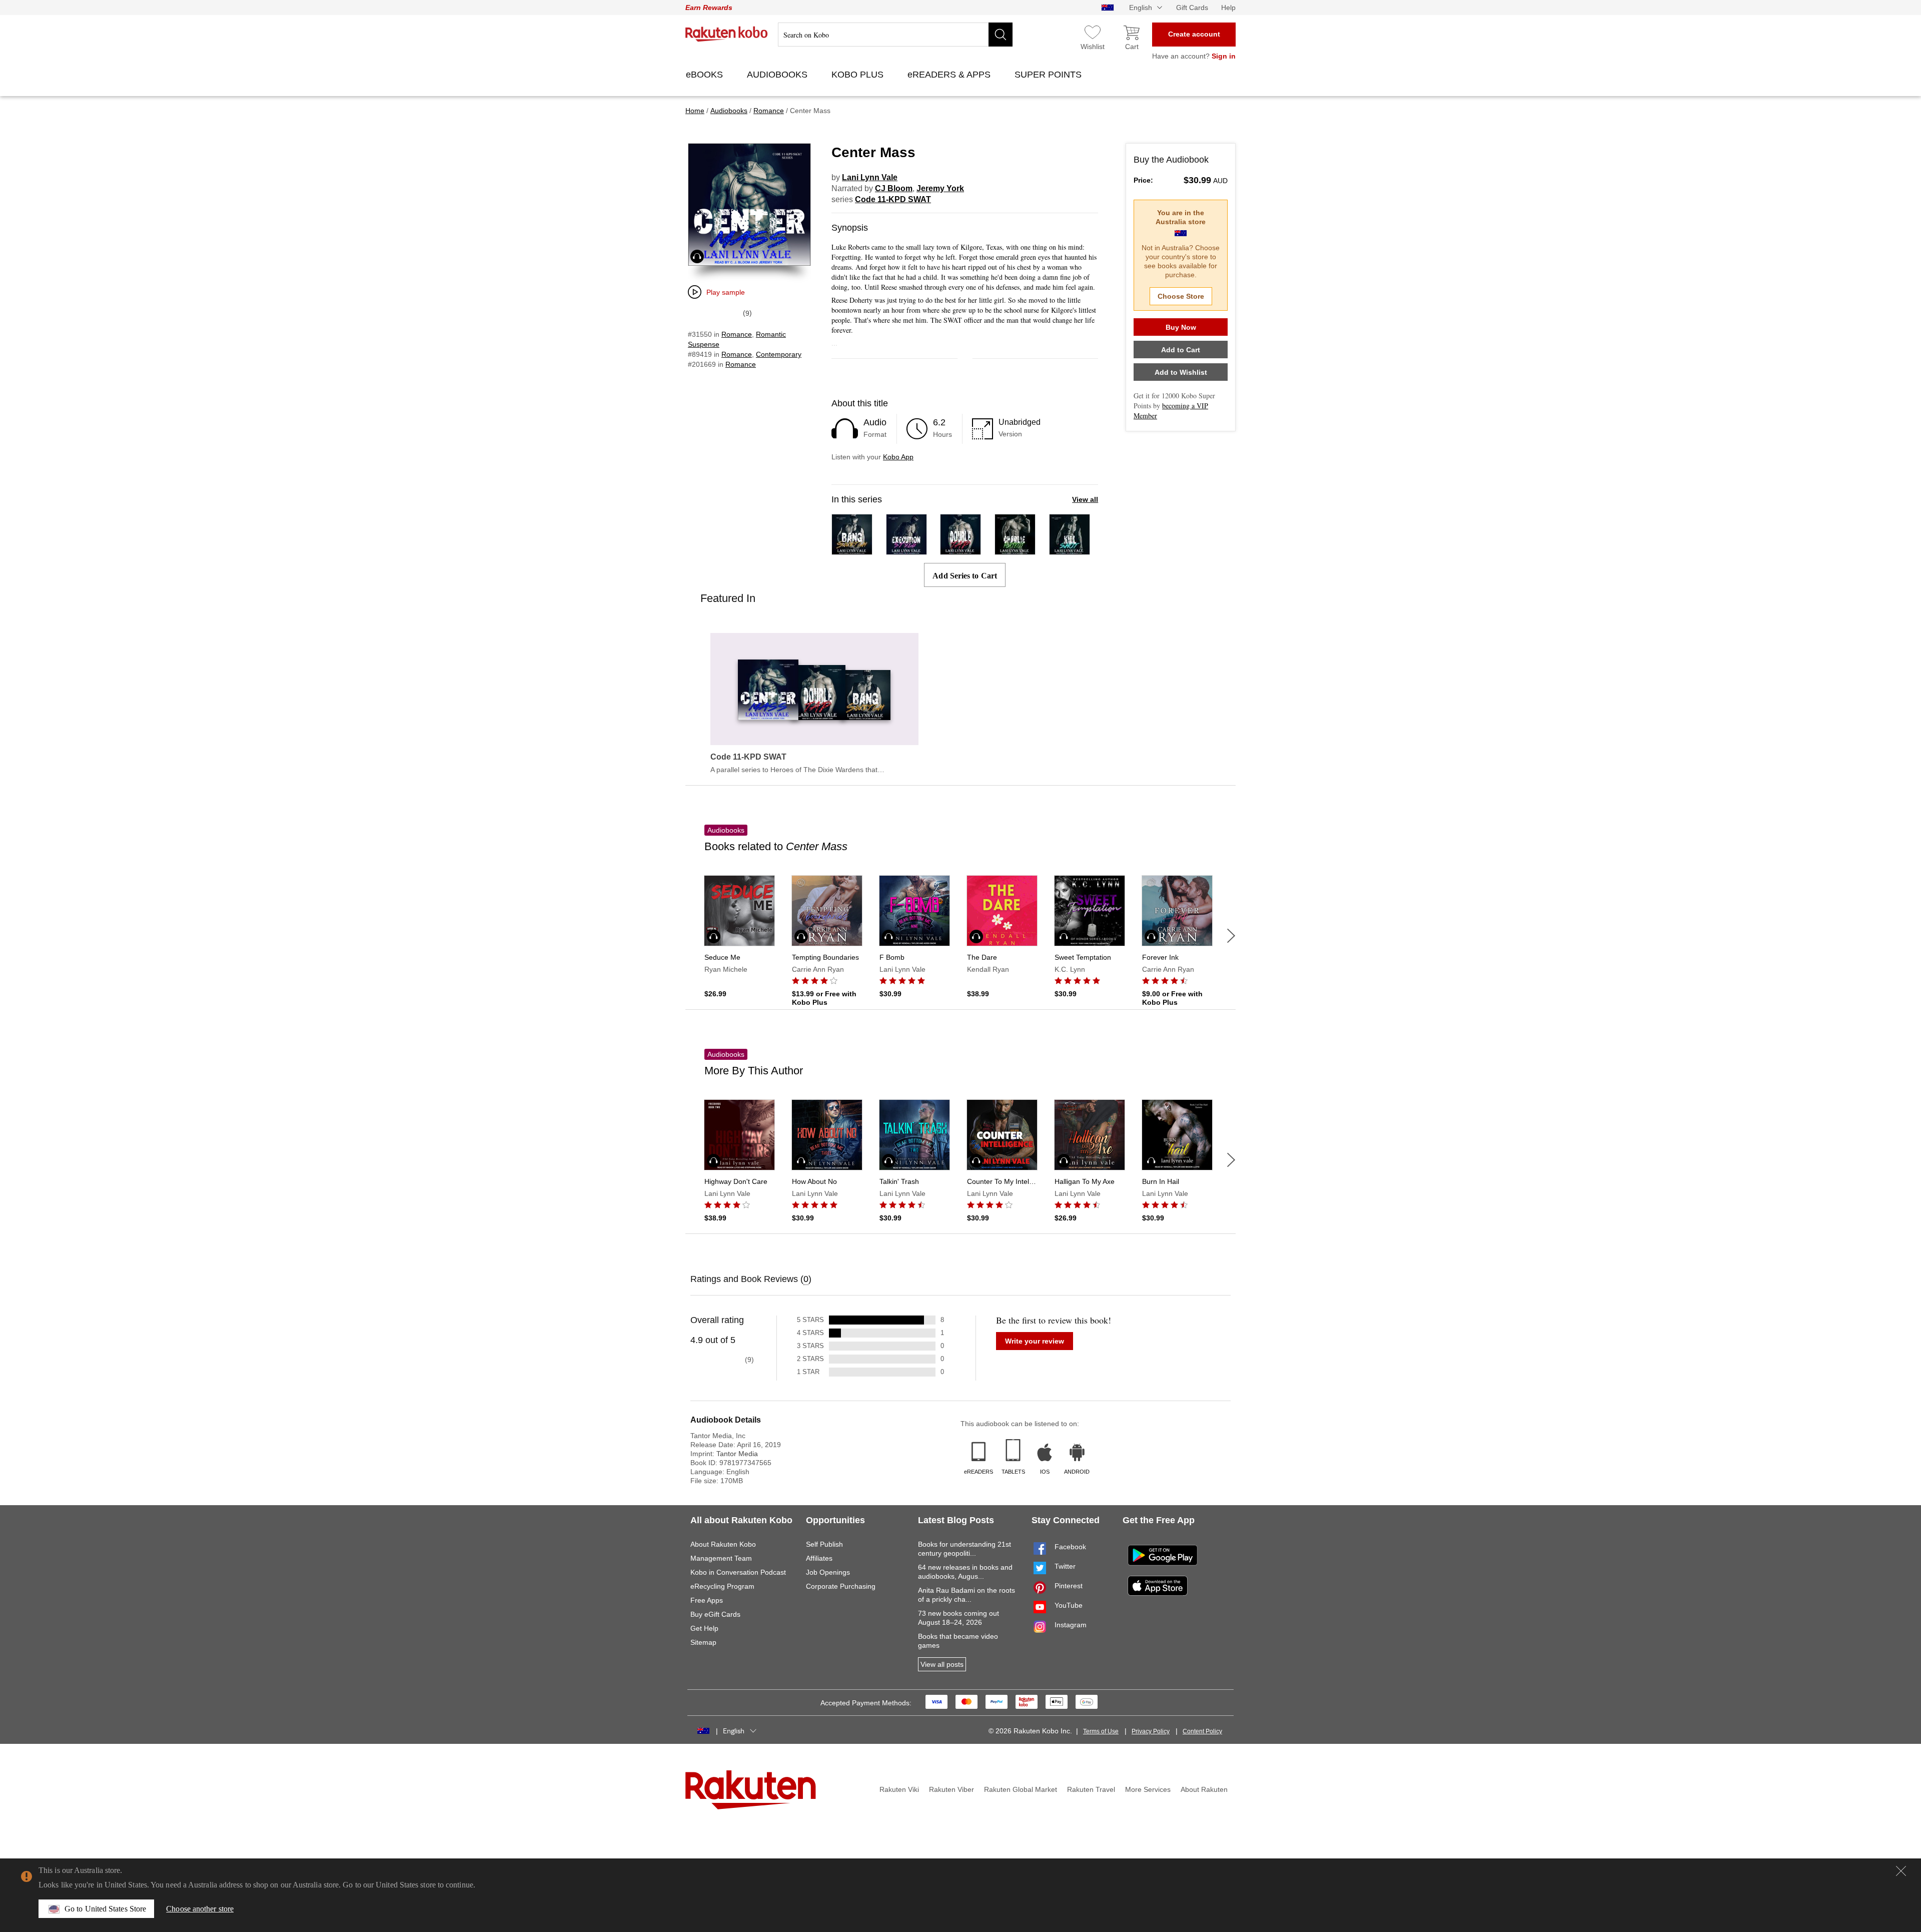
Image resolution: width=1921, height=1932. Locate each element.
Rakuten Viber (951, 1789)
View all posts (942, 1664)
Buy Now (1181, 327)
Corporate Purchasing (841, 1586)
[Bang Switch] (852, 550)
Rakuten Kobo (727, 34)
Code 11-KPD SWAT (893, 199)
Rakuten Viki (899, 1789)
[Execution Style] (906, 550)
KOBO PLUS (859, 75)
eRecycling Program (722, 1586)
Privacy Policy (1151, 1731)
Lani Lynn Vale (870, 177)
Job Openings (828, 1572)
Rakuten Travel (1091, 1789)
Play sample (726, 292)
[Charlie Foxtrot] (1015, 550)
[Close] (1901, 1871)
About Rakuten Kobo (723, 1544)
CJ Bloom (894, 188)
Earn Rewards (709, 8)
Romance (737, 334)
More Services (1148, 1789)
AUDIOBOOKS (778, 75)
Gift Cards (1192, 8)
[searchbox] (895, 35)
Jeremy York (940, 188)
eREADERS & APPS (950, 75)
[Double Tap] (960, 550)
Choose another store (200, 1909)
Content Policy (1202, 1731)
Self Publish (824, 1544)
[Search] (1001, 35)
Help (1228, 8)
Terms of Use (1101, 1731)
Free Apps (707, 1600)
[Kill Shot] (1070, 550)
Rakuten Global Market (1021, 1789)
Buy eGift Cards (715, 1614)
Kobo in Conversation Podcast (738, 1572)
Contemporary (779, 354)
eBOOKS (706, 75)
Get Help (704, 1628)
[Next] (1231, 936)
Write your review (1035, 1341)
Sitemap (703, 1642)
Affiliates (819, 1558)
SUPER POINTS (1049, 75)
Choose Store (1181, 296)
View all (1085, 499)
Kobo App (898, 457)
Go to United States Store (105, 1909)
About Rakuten (1204, 1789)
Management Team (721, 1558)
